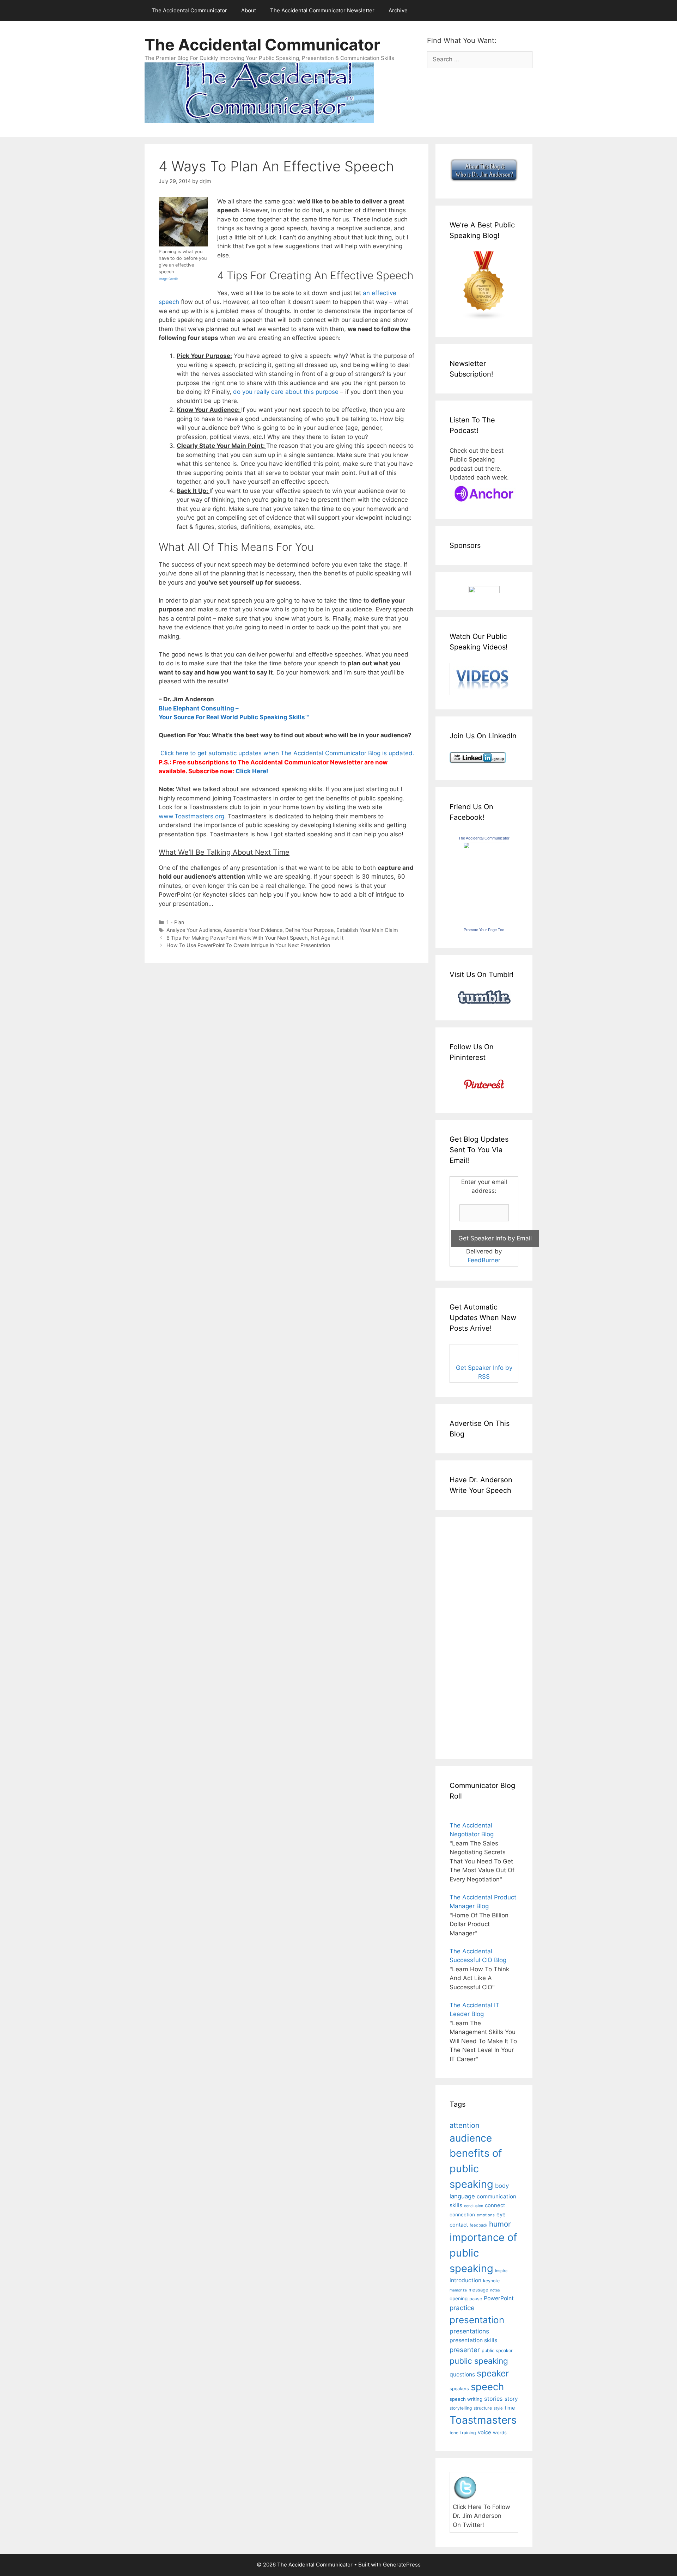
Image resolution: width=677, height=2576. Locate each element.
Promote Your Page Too (484, 930)
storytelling (461, 2408)
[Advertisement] (471, 1637)
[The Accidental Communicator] (484, 847)
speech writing (466, 2399)
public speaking (479, 2361)
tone (454, 2433)
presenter (465, 2350)
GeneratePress (402, 2565)
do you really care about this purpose (286, 392)
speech (487, 2387)
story (511, 2399)
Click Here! (252, 771)
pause (476, 2299)
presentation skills (473, 2340)
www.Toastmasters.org (191, 816)
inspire (501, 2271)
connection (462, 2215)
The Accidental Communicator (189, 10)
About (249, 10)
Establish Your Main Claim (367, 930)
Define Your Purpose (309, 930)
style (498, 2408)
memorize (458, 2290)
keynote (491, 2281)
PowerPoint (499, 2298)
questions (462, 2374)
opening (459, 2299)
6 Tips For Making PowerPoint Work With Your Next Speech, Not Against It (255, 938)
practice (462, 2308)
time (510, 2408)
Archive (398, 10)
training (468, 2433)
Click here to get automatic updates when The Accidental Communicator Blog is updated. (286, 753)
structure (483, 2408)
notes (495, 2290)
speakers (459, 2389)
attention (465, 2125)
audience (471, 2138)
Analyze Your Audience (194, 930)
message (478, 2290)
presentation (477, 2320)
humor (500, 2224)
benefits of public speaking (476, 2168)
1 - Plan (175, 922)
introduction (465, 2280)
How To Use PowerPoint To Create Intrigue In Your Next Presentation (248, 945)
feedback (478, 2225)
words (500, 2432)
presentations (469, 2331)
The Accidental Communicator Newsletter (322, 10)
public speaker (497, 2351)
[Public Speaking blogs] (484, 318)
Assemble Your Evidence (253, 930)
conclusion (474, 2206)
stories (493, 2399)
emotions (486, 2215)
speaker (493, 2373)
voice (484, 2432)
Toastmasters (483, 2420)
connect (495, 2205)
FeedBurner (484, 1260)
